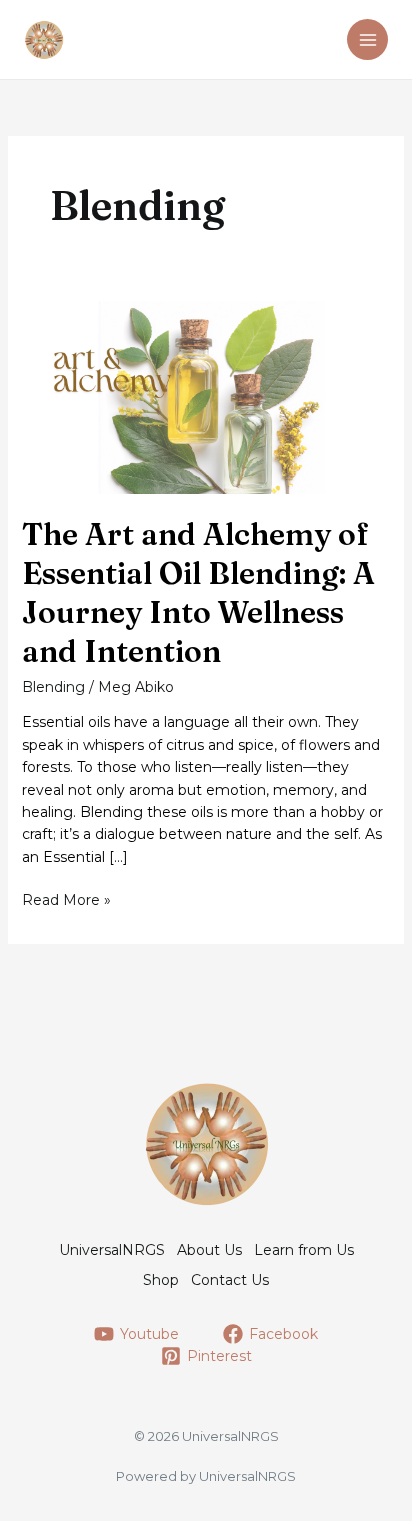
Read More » (66, 900)
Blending (53, 687)
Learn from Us (304, 1250)
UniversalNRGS (112, 1250)
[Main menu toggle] (367, 39)
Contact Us (230, 1280)
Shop (161, 1280)
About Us (209, 1250)
